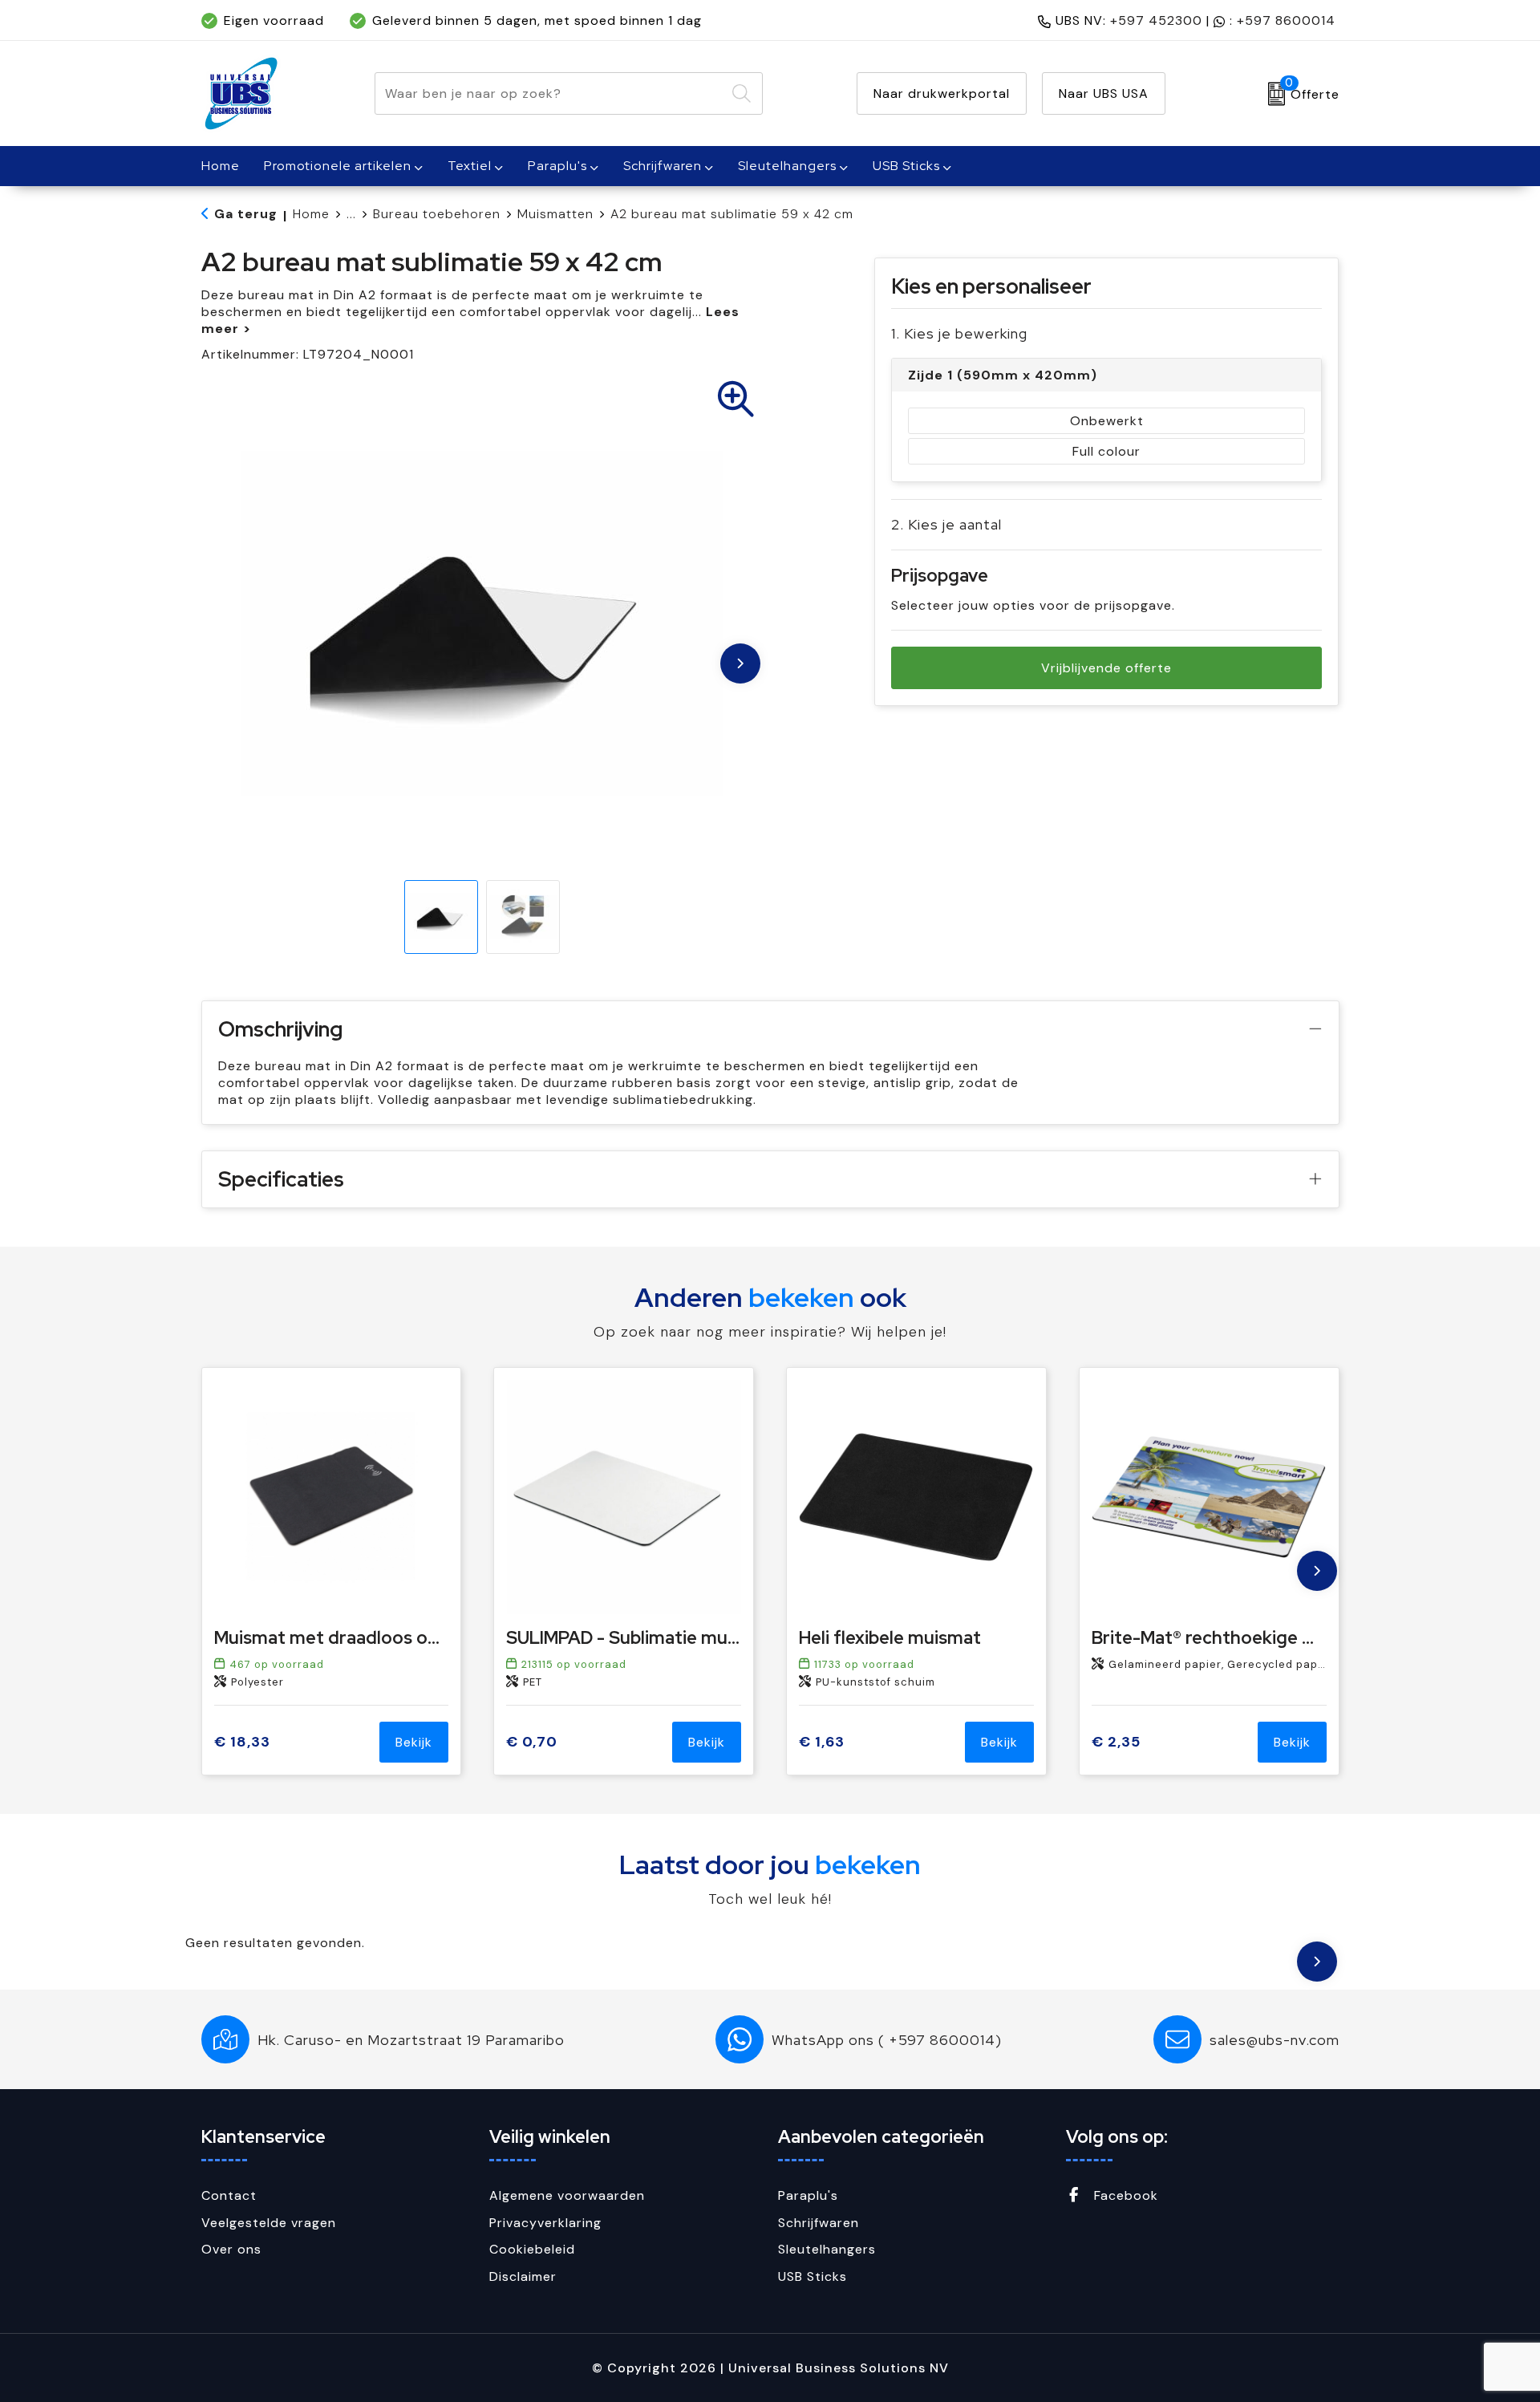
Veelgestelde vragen (269, 2223)
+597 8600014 (1286, 20)
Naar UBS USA (1104, 93)
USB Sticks (906, 166)
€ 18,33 (242, 1742)
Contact (229, 2195)
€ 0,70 (532, 1742)
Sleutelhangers (787, 166)
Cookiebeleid (532, 2249)
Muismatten (555, 214)
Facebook (1124, 2195)
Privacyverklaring (545, 2223)
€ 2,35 (1116, 1742)
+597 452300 (1156, 20)
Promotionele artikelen (338, 166)
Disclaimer (523, 2276)
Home (311, 214)
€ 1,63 (822, 1742)
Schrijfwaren (663, 166)
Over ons (231, 2249)
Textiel (470, 166)
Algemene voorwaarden (567, 2195)
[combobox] (550, 93)
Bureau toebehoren (437, 214)
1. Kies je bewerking (959, 333)
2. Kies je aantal (946, 524)
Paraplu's (557, 166)
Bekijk (414, 1742)
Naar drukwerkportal (942, 93)
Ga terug (246, 214)
